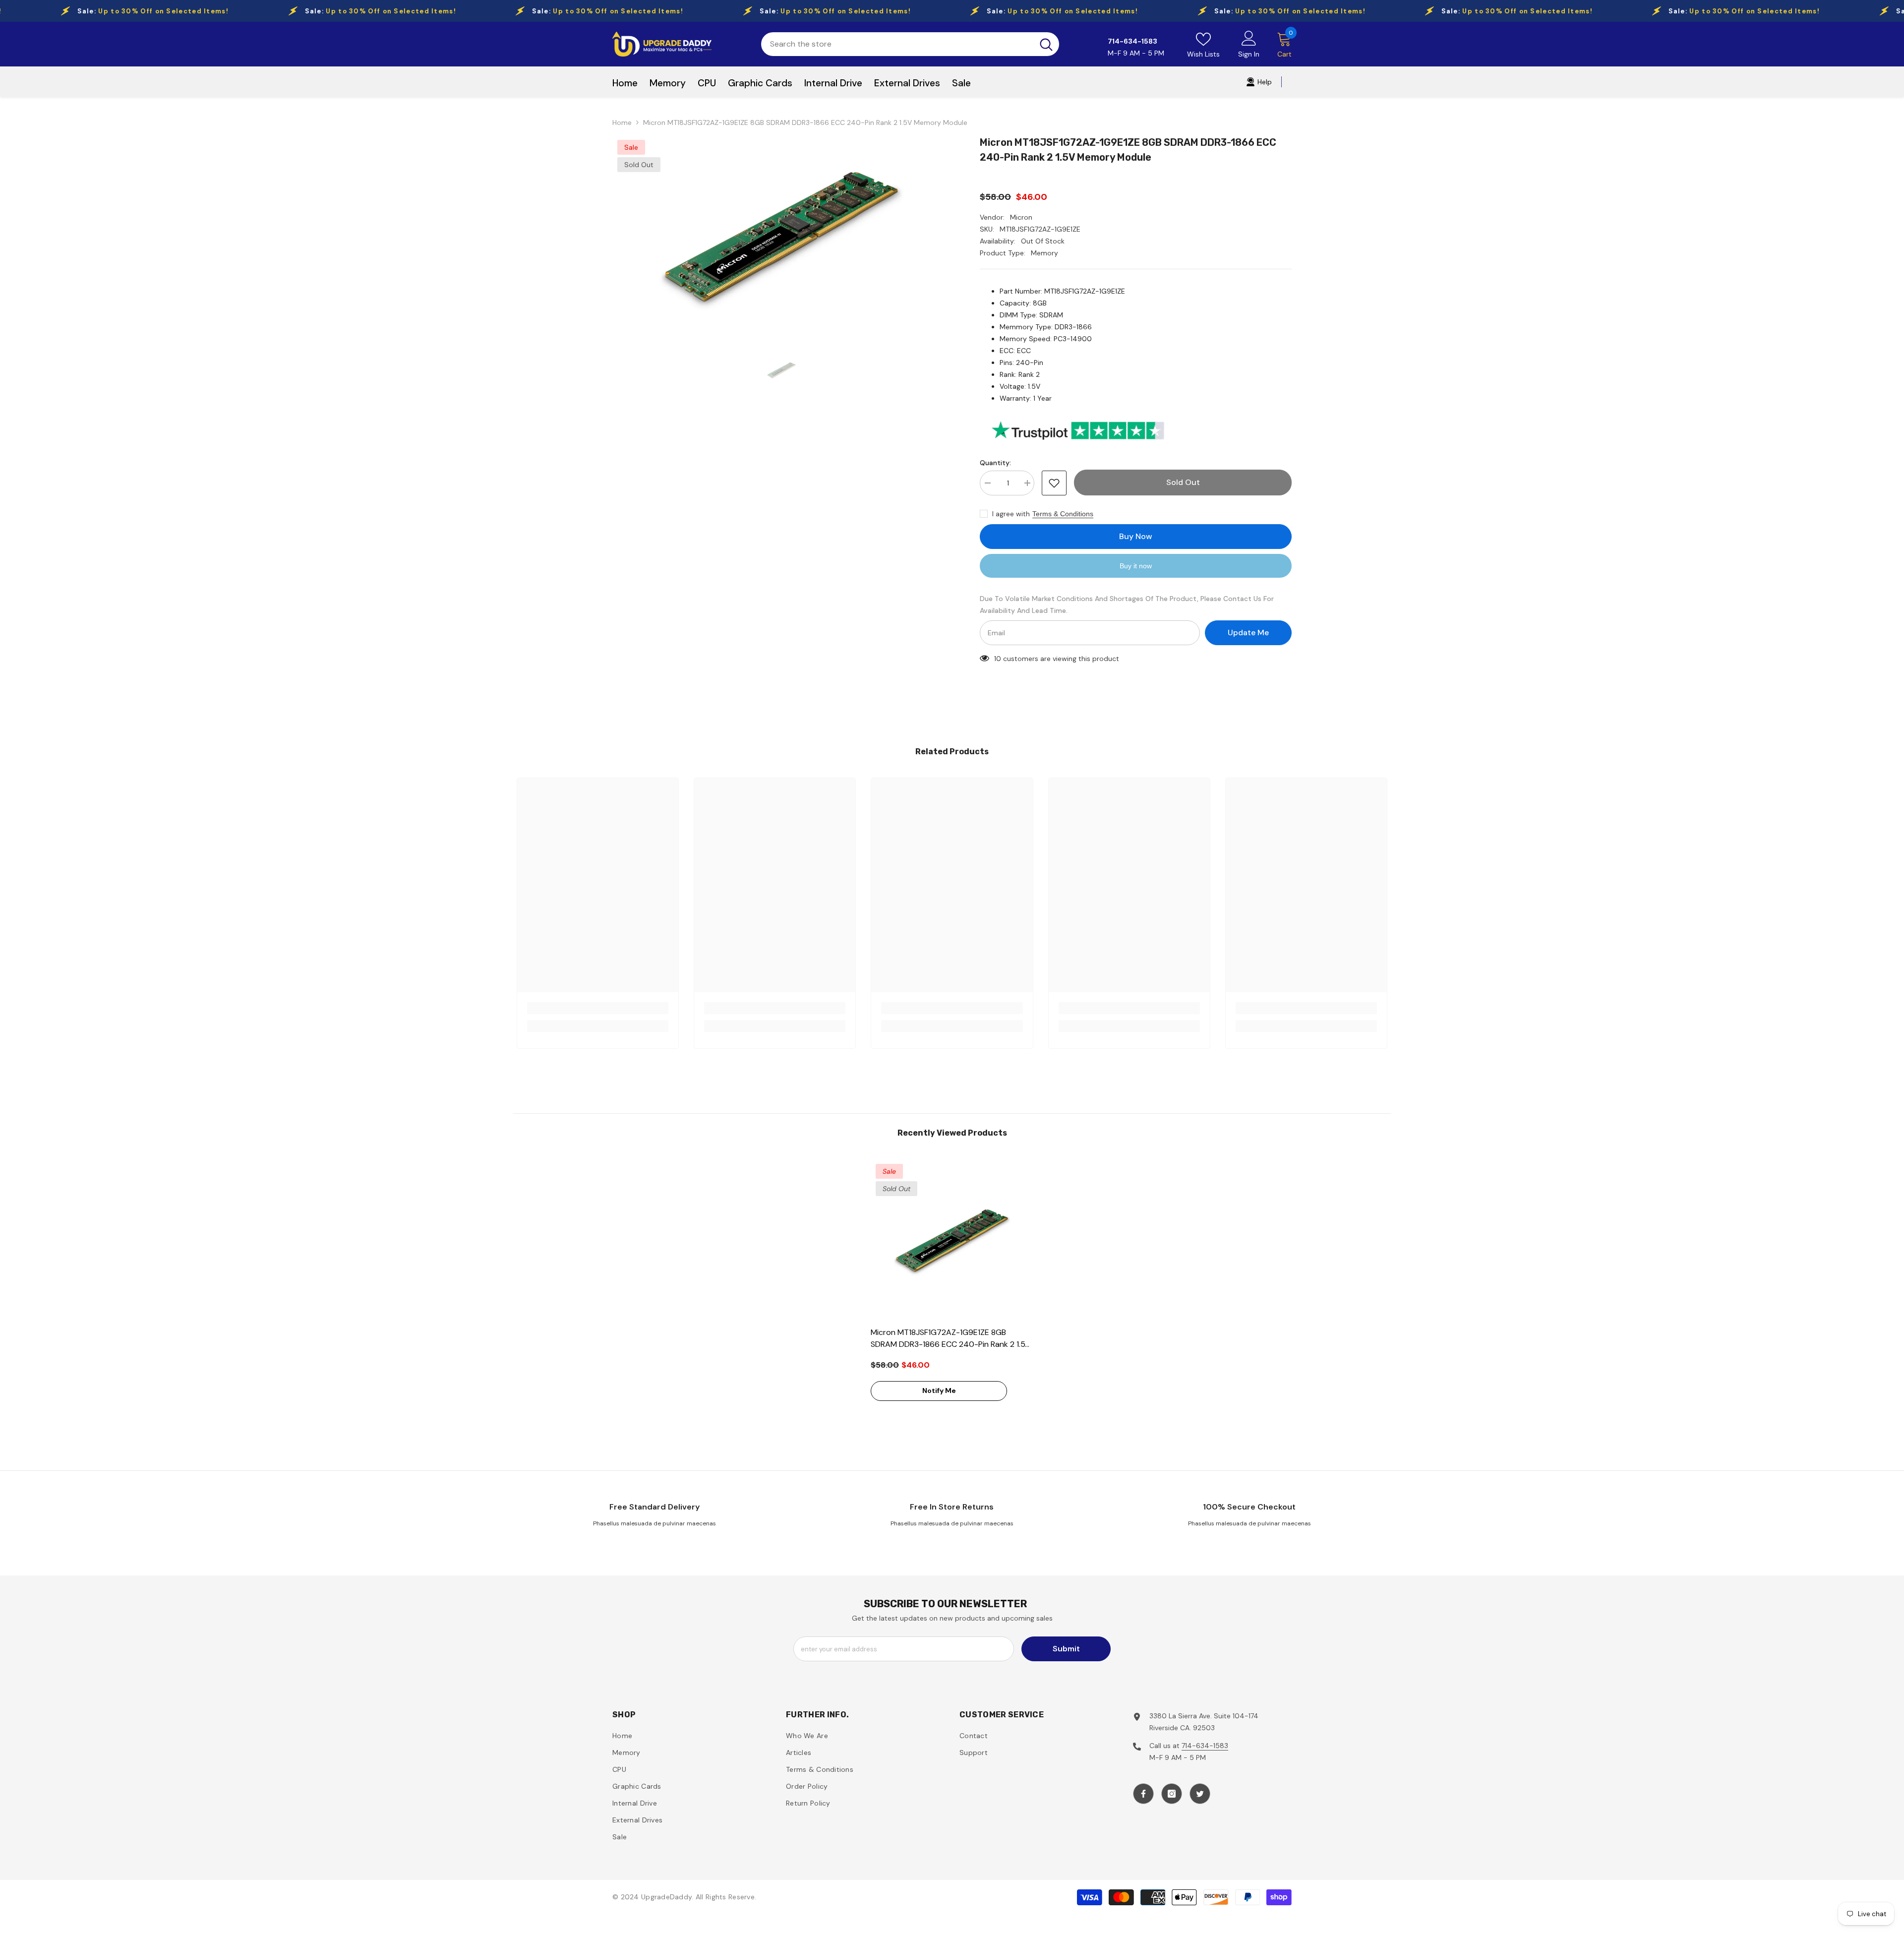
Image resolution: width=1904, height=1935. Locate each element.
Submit (1066, 1649)
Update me (1248, 633)
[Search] (910, 44)
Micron (1021, 217)
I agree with (1011, 514)
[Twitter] (1200, 1794)
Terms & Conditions (1063, 514)
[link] (598, 1008)
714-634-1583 (1205, 1746)
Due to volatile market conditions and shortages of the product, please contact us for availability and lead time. (1127, 605)
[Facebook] (1143, 1794)
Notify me (939, 1391)
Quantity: (995, 463)
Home (622, 122)
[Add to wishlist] (1054, 483)
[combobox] (897, 44)
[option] (781, 236)
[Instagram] (1172, 1794)
